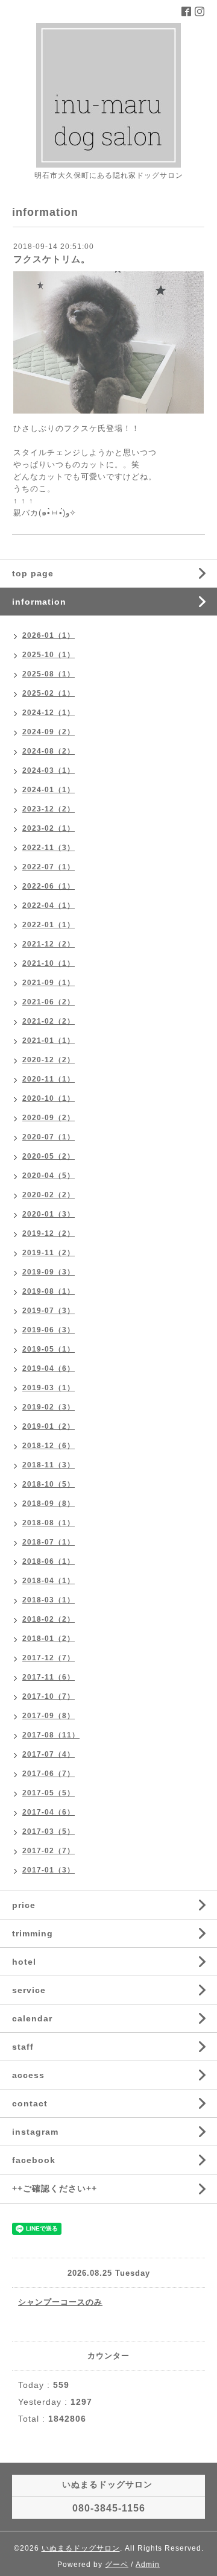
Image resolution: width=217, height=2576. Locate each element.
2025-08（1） (49, 674)
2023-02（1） (49, 828)
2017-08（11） (51, 1735)
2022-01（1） (49, 925)
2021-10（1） (49, 963)
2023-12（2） (49, 809)
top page (33, 573)
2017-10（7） (49, 1696)
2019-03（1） (49, 1388)
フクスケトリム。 (52, 259)
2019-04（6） (49, 1368)
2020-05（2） (49, 1156)
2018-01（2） (49, 1639)
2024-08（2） (49, 751)
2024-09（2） (49, 732)
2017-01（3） (49, 1870)
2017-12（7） (49, 1658)
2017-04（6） (49, 1812)
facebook (34, 2160)
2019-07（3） (49, 1311)
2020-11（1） (49, 1079)
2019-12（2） (49, 1233)
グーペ (117, 2565)
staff (23, 2047)
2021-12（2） (49, 944)
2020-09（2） (49, 1118)
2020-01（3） (49, 1214)
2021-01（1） (49, 1041)
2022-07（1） (49, 867)
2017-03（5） (49, 1831)
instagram (35, 2132)
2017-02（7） (49, 1851)
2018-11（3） (49, 1465)
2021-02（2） (49, 1021)
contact (30, 2103)
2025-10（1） (49, 655)
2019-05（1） (49, 1349)
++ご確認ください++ (55, 2188)
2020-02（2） (49, 1195)
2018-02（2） (49, 1619)
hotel (24, 1962)
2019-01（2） (49, 1426)
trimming (33, 1933)
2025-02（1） (49, 693)
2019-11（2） (49, 1253)
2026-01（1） (49, 635)
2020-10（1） (49, 1098)
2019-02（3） (49, 1407)
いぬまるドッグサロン (81, 2548)
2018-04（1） (49, 1581)
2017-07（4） (49, 1754)
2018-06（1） (49, 1561)
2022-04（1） (49, 905)
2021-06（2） (49, 1002)
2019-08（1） (49, 1291)
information (39, 602)
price (24, 1905)
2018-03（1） (49, 1600)
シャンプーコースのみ (60, 2302)
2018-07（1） (49, 1542)
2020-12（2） (49, 1060)
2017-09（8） (49, 1716)
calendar (32, 2018)
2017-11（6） (49, 1677)
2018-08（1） (49, 1523)
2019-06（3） (49, 1330)
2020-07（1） (49, 1137)
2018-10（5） (49, 1484)
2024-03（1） (49, 770)
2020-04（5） (49, 1176)
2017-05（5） (49, 1793)
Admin (148, 2565)
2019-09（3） (49, 1272)
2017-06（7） (49, 1774)
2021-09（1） (49, 983)
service (29, 1990)
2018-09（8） (49, 1504)
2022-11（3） (49, 848)
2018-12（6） (49, 1446)
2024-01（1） (49, 790)
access (28, 2075)
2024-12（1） (49, 713)
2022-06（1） (49, 886)
